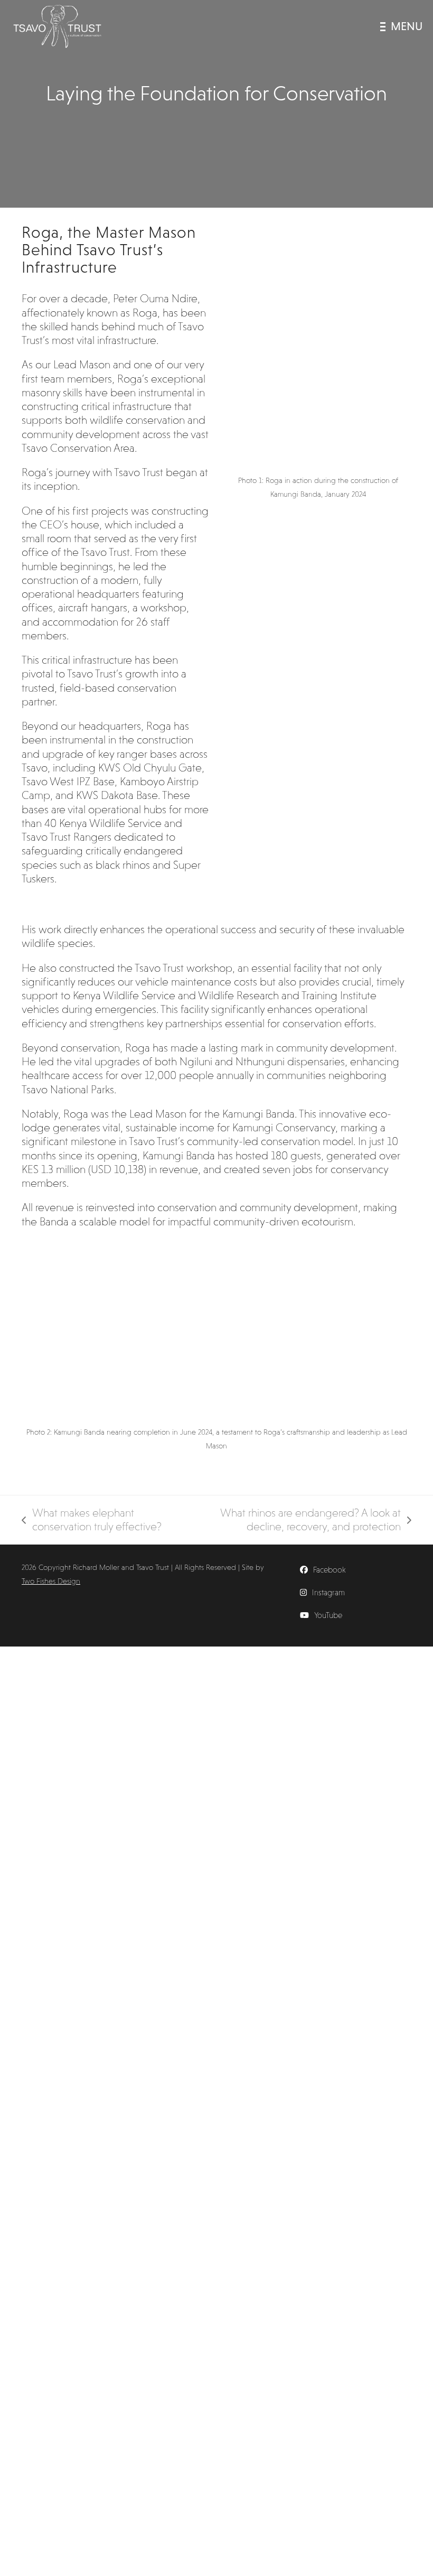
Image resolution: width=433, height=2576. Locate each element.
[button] (401, 26)
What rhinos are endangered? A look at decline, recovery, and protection (295, 1520)
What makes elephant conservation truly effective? (92, 1520)
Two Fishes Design (51, 1581)
